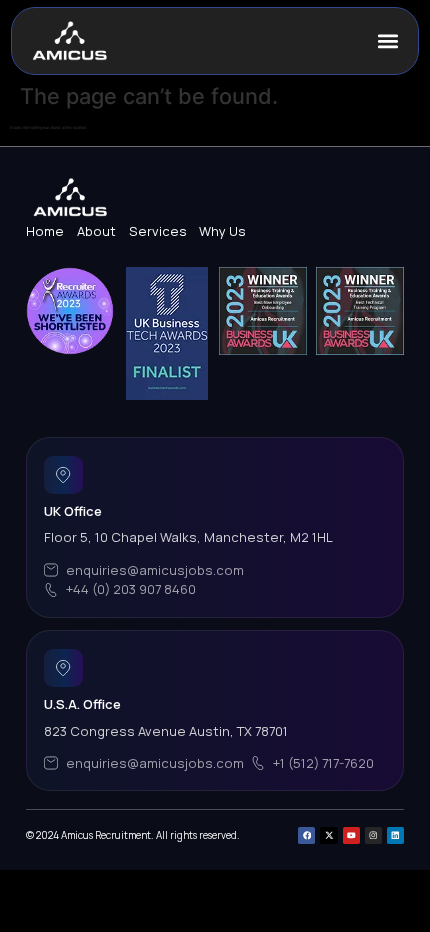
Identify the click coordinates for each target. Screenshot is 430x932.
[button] (388, 41)
